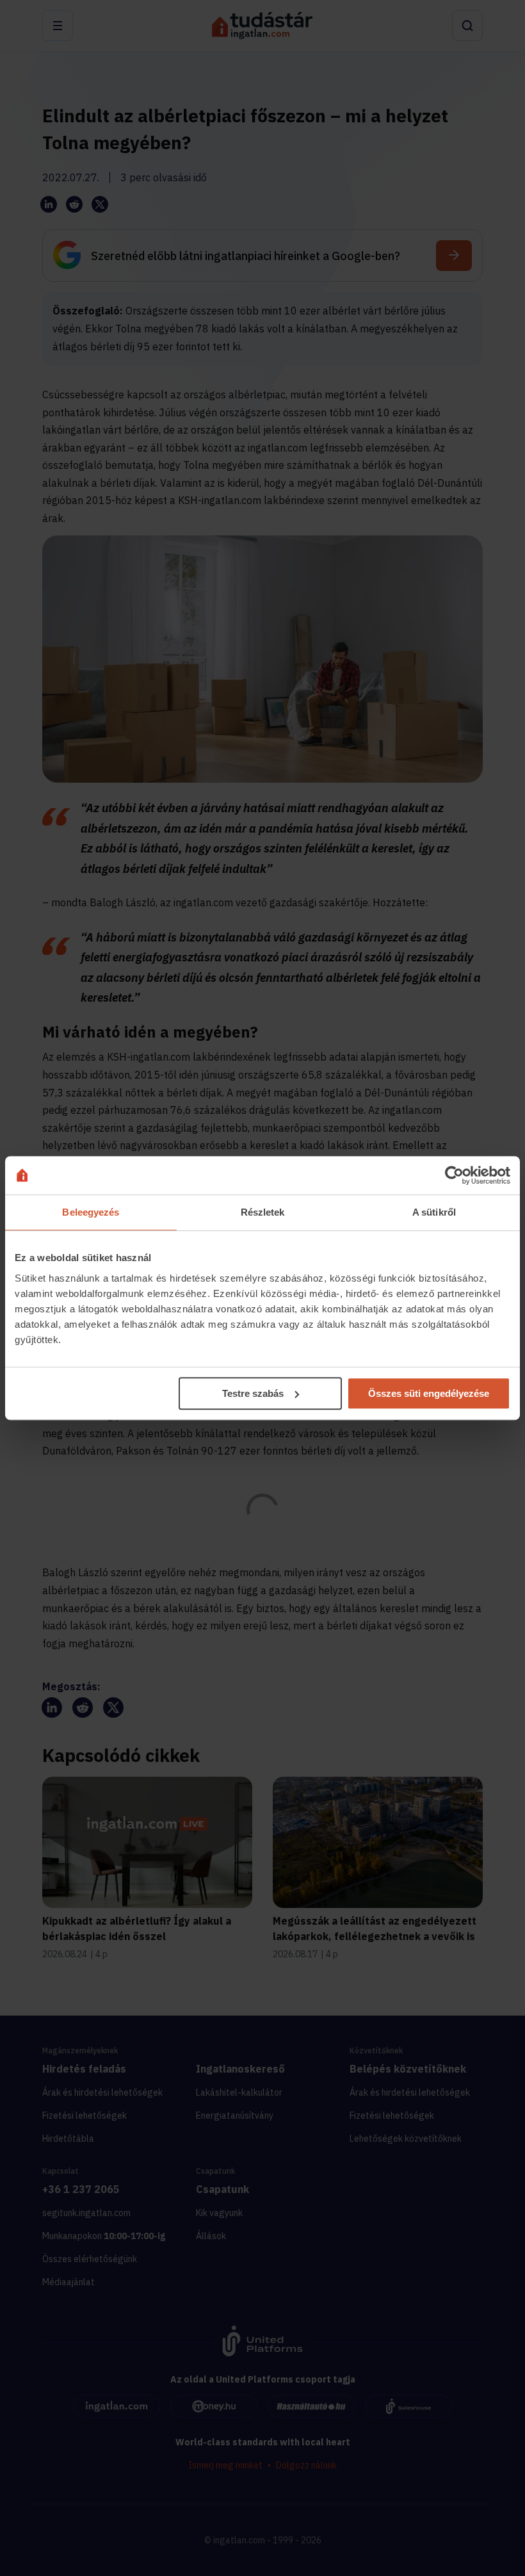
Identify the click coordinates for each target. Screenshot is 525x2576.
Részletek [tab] (263, 1212)
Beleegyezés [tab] (91, 1212)
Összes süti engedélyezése (429, 1393)
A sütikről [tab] (434, 1212)
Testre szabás (253, 1393)
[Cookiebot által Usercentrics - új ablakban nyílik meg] (454, 1175)
